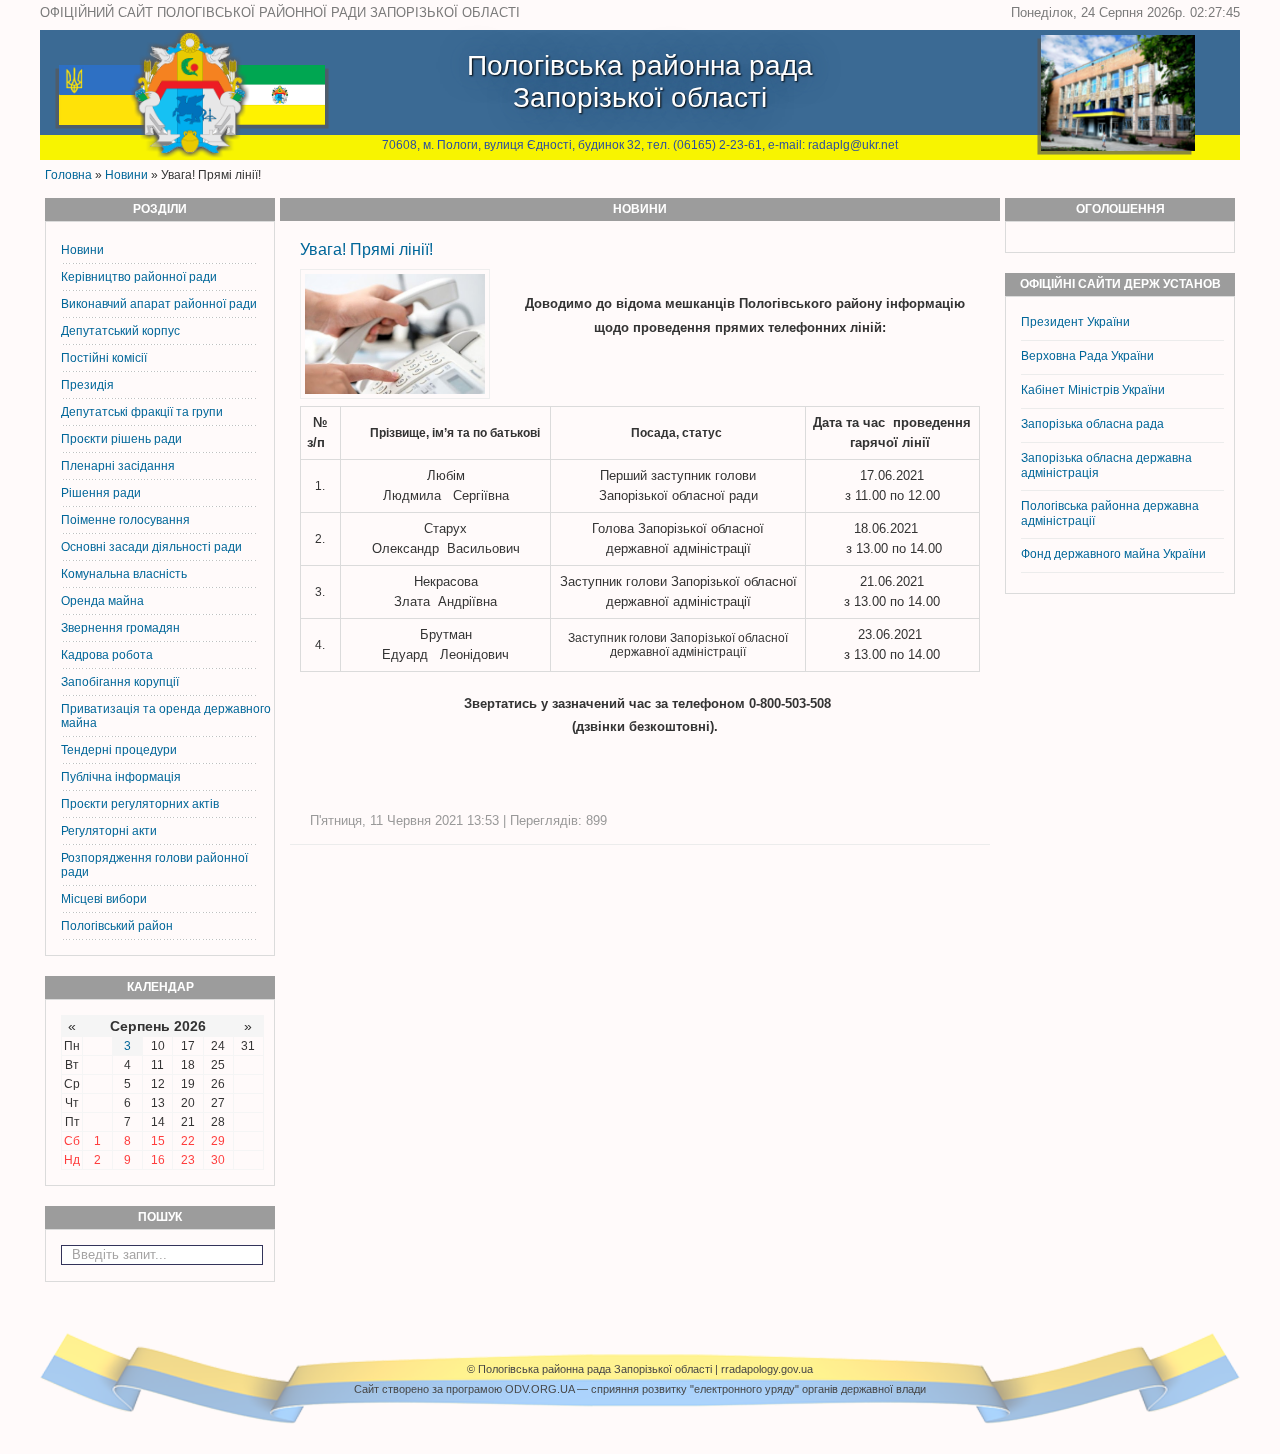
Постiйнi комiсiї (104, 358)
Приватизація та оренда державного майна (166, 716)
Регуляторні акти (109, 831)
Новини (126, 175)
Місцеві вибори (104, 899)
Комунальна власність (124, 574)
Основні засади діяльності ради (151, 547)
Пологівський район (117, 926)
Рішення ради (101, 493)
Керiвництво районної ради (139, 277)
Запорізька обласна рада (1092, 424)
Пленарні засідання (118, 466)
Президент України (1075, 322)
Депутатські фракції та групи (142, 412)
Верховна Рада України (1087, 356)
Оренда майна (102, 601)
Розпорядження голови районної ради (154, 865)
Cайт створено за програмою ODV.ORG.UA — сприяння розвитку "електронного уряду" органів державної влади (640, 1389)
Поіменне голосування (125, 520)
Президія (87, 385)
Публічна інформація (121, 777)
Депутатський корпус (120, 331)
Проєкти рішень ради (121, 439)
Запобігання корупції (120, 682)
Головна (68, 175)
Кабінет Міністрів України (1093, 390)
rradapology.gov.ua (767, 1369)
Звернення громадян (120, 628)
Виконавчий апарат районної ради (159, 304)
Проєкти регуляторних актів (140, 804)
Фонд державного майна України (1115, 554)
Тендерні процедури (119, 750)
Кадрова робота (107, 655)
